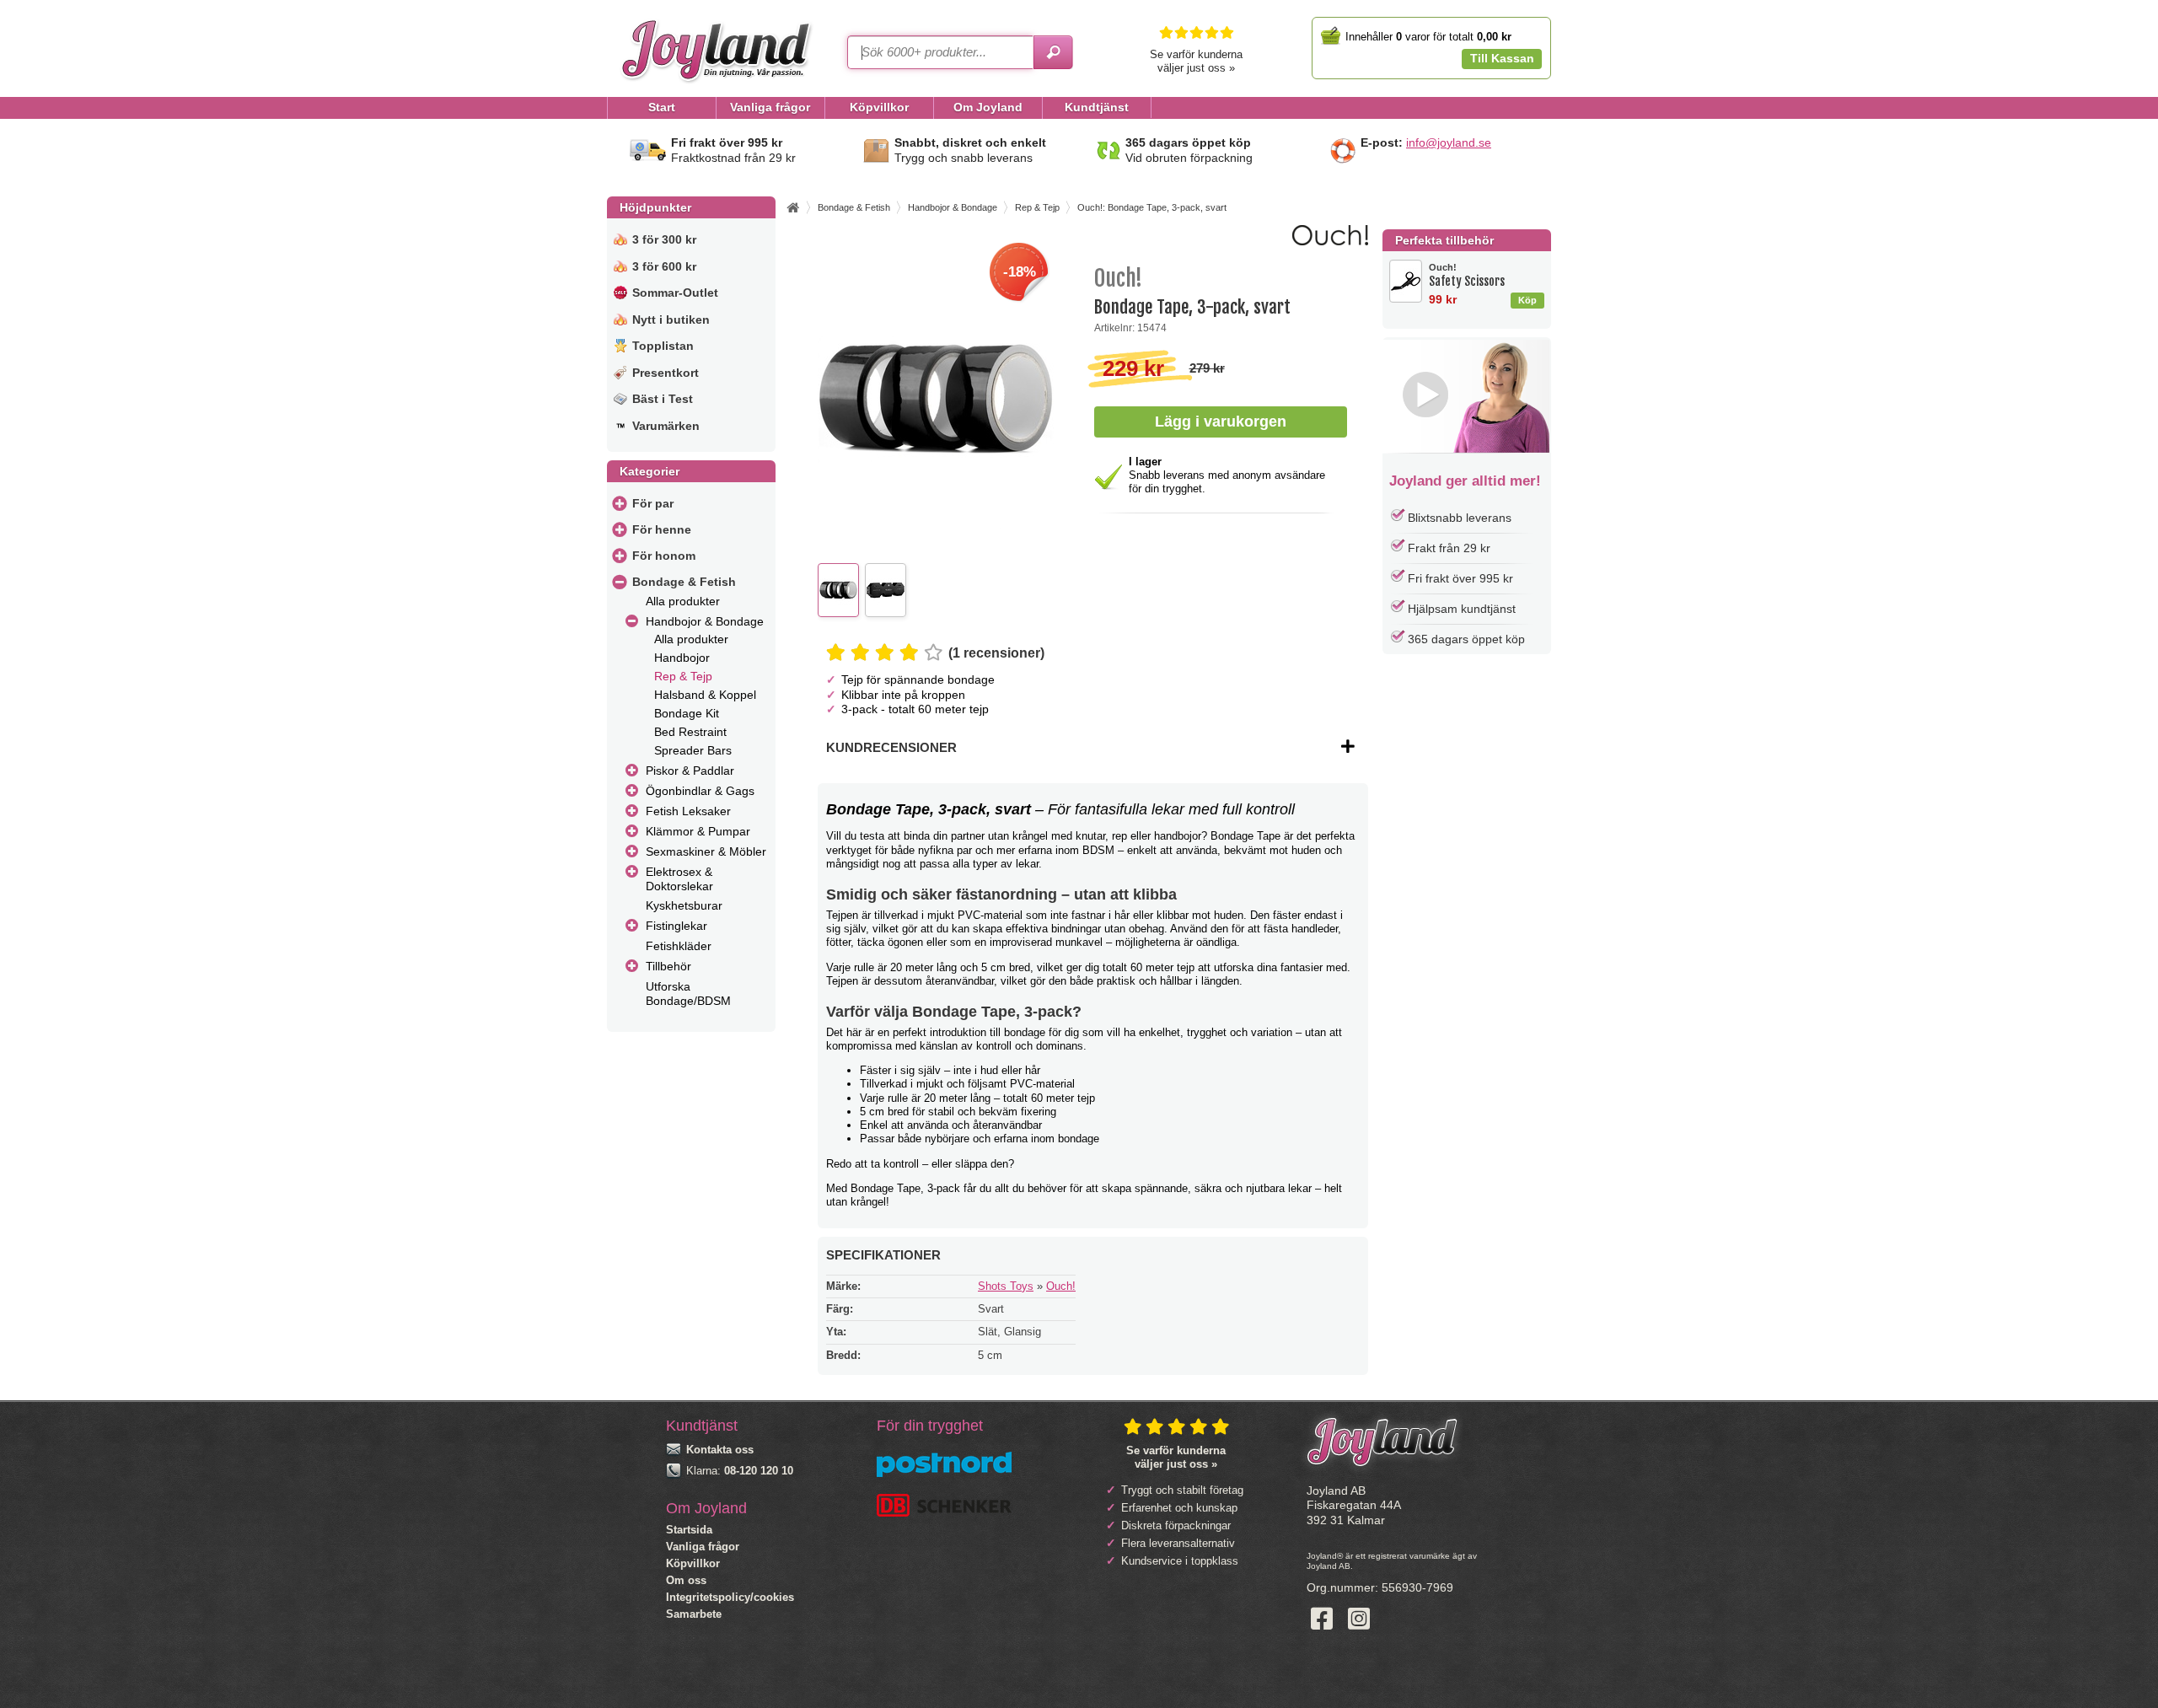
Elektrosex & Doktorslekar (679, 879)
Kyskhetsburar (684, 905)
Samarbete (694, 1614)
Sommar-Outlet (675, 293)
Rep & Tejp (683, 676)
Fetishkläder (679, 946)
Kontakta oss (720, 1450)
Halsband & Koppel (705, 695)
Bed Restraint (690, 732)
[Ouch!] (1330, 242)
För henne (662, 529)
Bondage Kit (687, 713)
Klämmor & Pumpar (698, 831)
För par (653, 503)
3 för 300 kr (664, 239)
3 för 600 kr (664, 266)
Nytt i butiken (671, 320)
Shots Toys (1006, 1286)
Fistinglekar (676, 926)
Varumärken (666, 426)
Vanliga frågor (703, 1547)
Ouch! (1061, 1286)
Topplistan (663, 346)
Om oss (686, 1580)
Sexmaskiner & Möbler (706, 851)
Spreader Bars (693, 750)
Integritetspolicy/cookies (730, 1597)
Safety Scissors (1467, 275)
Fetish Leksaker (688, 811)
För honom (664, 556)
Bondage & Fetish (684, 582)
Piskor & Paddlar (690, 771)
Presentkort (666, 373)
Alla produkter (683, 601)
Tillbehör (668, 966)
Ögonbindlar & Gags (700, 791)
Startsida (689, 1530)
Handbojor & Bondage (705, 621)
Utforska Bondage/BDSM (688, 994)
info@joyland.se (1449, 142)
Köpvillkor (693, 1563)
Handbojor (682, 658)
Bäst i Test (663, 399)
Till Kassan (1502, 58)
